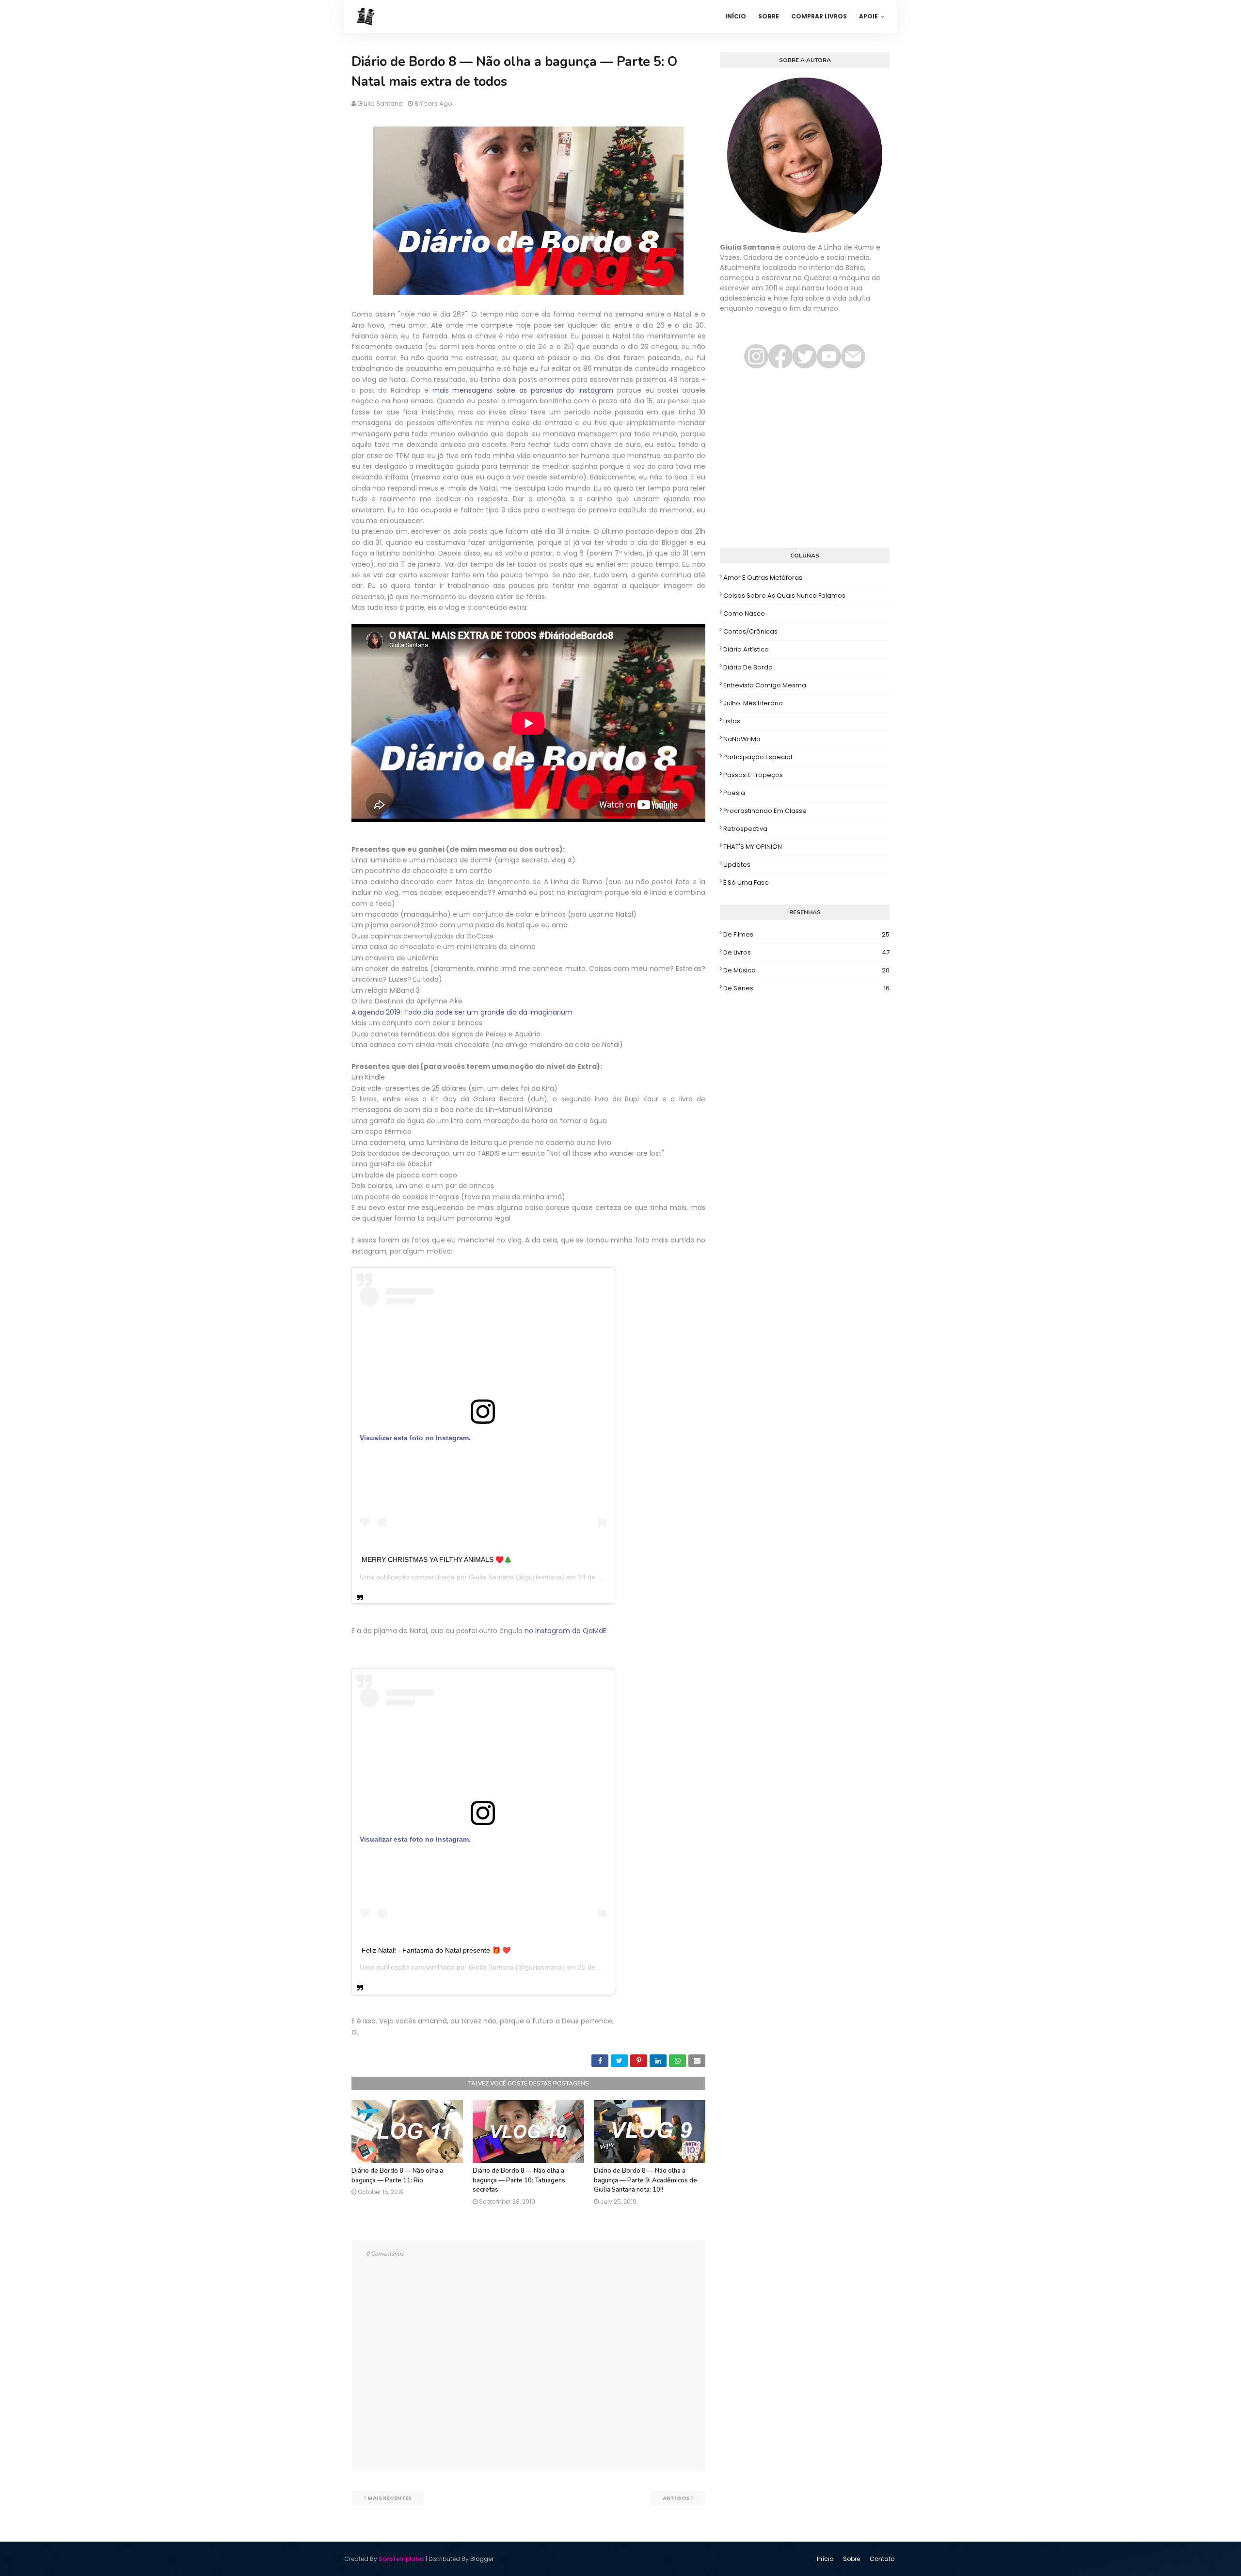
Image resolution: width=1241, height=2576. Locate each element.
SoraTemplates (401, 2559)
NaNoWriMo (742, 739)
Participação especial (758, 757)
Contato (882, 2559)
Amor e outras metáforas (763, 578)
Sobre (851, 2559)
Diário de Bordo (748, 667)
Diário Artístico (746, 649)
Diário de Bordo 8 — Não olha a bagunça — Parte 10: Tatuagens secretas (519, 2180)
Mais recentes (390, 2498)
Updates (737, 865)
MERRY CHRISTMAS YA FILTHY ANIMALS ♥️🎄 (437, 1559)
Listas (732, 721)
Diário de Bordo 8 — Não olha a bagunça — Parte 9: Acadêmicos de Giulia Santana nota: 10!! (645, 2180)
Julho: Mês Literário (753, 703)
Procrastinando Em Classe (765, 811)
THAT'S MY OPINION (753, 847)
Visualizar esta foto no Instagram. (415, 1438)
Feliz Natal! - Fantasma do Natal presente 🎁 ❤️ (436, 1950)
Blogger (482, 2559)
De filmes (806, 934)
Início (825, 2559)
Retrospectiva (745, 829)
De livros (806, 952)
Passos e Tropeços (753, 775)
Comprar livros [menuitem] (819, 16)
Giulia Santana (380, 103)
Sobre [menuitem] (769, 16)
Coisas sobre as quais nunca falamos (784, 596)
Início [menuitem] (736, 16)
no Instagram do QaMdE (565, 1631)
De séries (806, 988)
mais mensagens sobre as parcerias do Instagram (523, 390)
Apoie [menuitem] (868, 16)
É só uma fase (746, 883)
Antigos (676, 2498)
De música (806, 970)
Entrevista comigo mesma (765, 685)
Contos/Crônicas (750, 631)
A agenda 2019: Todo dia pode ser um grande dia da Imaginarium (462, 1012)
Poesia (734, 793)
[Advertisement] (805, 463)
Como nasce (744, 613)
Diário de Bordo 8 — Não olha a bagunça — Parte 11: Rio (397, 2176)
